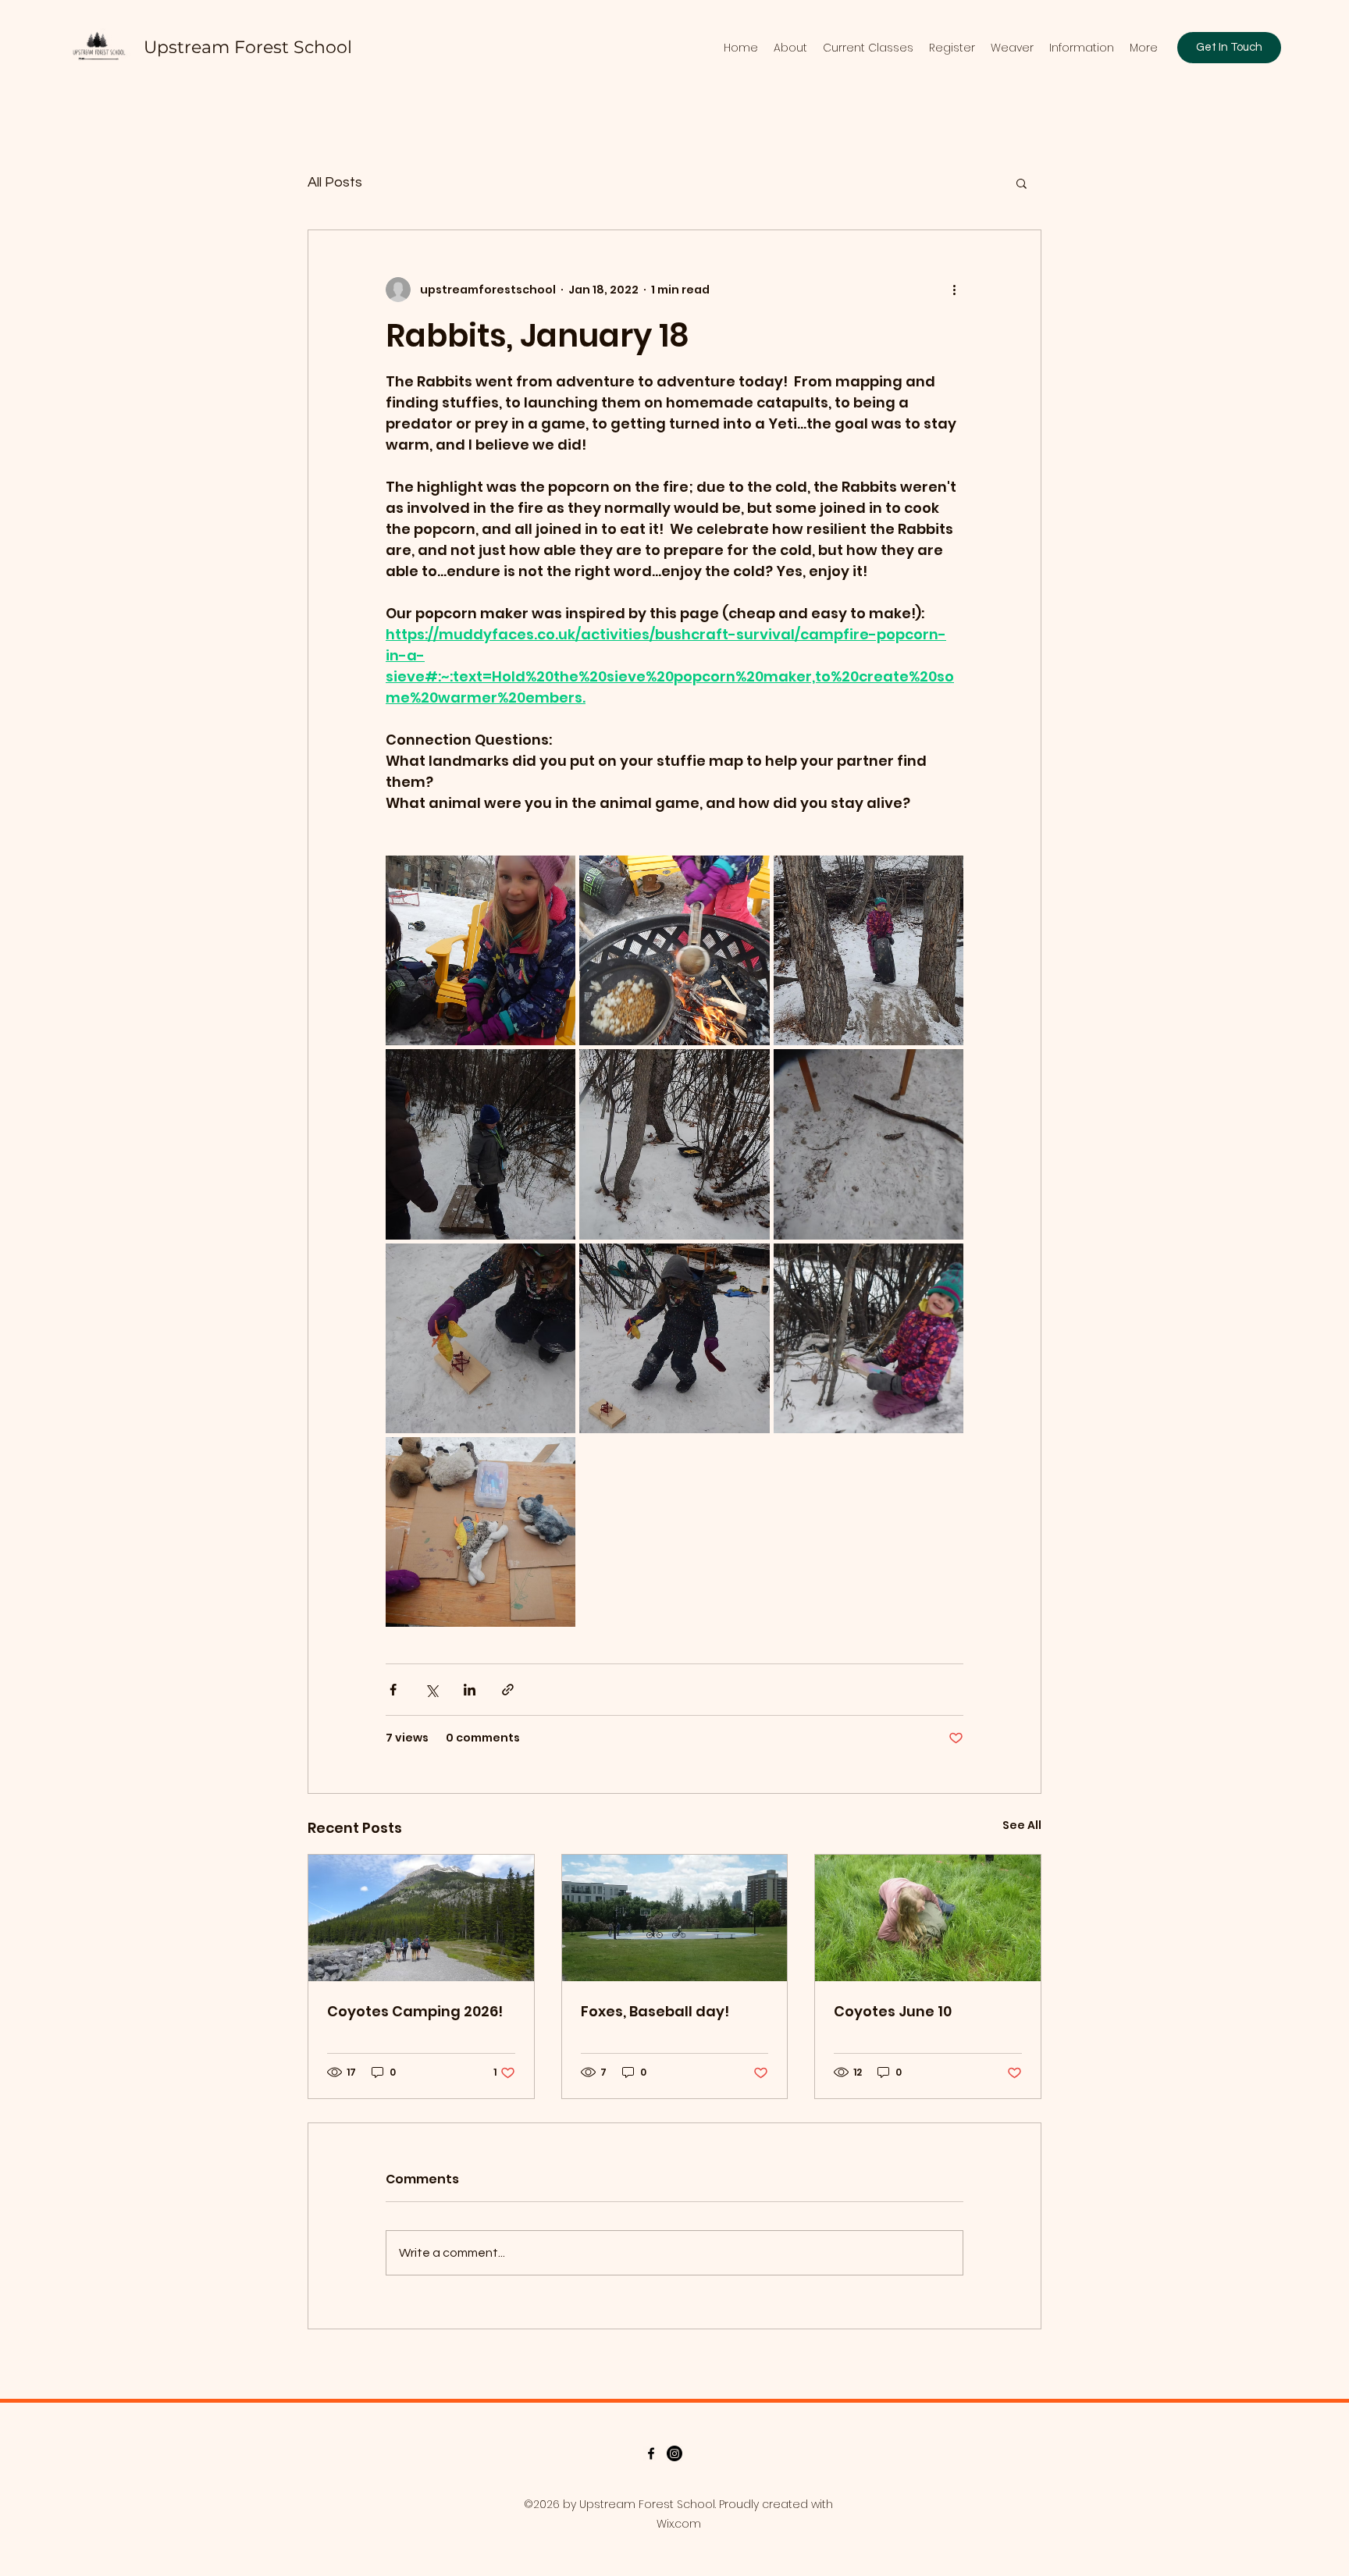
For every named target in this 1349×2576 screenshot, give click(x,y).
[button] (1022, 183)
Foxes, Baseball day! (655, 2011)
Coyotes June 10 (893, 2011)
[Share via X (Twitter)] (431, 1690)
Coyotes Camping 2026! (415, 2011)
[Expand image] (481, 950)
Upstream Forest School (248, 47)
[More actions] (954, 290)
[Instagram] (674, 2453)
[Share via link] (508, 1690)
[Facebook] (651, 2453)
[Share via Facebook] (393, 1690)
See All (1022, 1825)
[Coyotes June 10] (928, 1918)
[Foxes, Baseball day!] (675, 1918)
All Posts (335, 182)
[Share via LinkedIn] (470, 1690)
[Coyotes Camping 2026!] (421, 1918)
